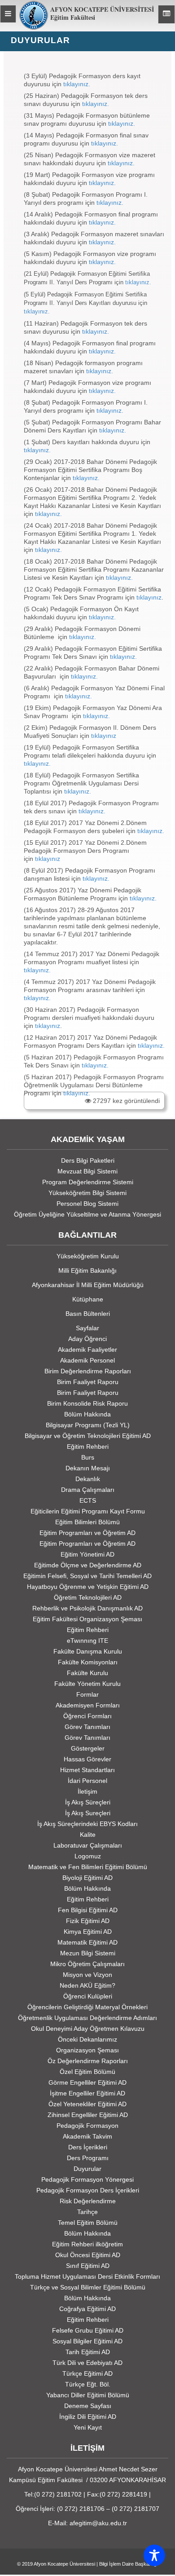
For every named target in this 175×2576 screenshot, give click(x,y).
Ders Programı (88, 2158)
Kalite (88, 1835)
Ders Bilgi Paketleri (88, 1160)
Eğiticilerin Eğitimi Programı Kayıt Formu (88, 1511)
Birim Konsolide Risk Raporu (87, 1403)
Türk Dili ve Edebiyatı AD (87, 2363)
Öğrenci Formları (87, 1716)
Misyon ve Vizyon (87, 1975)
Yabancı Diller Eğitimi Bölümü (88, 2395)
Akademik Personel (87, 1360)
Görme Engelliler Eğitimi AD (87, 2082)
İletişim (87, 1791)
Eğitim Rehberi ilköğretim (87, 2244)
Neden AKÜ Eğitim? (87, 1985)
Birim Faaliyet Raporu (88, 1382)
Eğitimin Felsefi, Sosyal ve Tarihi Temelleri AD (87, 1576)
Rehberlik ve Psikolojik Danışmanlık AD (87, 1608)
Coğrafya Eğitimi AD (87, 2309)
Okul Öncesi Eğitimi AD (88, 2255)
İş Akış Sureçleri (88, 1813)
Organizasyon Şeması (87, 2050)
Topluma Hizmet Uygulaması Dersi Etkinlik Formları (87, 2276)
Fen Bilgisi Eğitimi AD (88, 1910)
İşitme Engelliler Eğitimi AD (87, 2093)
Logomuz (88, 1856)
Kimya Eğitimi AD (88, 1932)
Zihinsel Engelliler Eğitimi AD (88, 2115)
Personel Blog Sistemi (87, 1204)
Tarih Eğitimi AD (88, 2352)
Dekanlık (88, 1479)
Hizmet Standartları (87, 1770)
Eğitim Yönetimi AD (87, 1554)
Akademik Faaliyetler (87, 1350)
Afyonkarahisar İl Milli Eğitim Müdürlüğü (88, 1285)
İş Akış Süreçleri (88, 1802)
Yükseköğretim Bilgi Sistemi (87, 1193)
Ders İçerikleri (88, 2147)
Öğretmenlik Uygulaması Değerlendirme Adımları (87, 2018)
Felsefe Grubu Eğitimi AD (88, 2330)
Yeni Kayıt (88, 2427)
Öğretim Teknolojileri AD (88, 1597)
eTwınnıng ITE (87, 1641)
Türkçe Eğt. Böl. (88, 2384)
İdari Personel (87, 1781)
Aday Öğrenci (87, 1339)
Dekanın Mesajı (88, 1468)
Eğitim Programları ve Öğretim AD (87, 1533)
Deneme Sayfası (88, 2406)
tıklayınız (149, 597)
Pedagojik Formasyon (87, 2126)
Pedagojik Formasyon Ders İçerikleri (88, 2190)
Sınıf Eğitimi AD (88, 2266)
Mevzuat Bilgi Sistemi (87, 1171)
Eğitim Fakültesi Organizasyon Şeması (87, 1619)
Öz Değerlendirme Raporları (88, 2061)
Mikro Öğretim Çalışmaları (87, 1964)
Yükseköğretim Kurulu (88, 1256)
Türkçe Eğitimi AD (87, 2373)
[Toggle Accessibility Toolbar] (154, 2555)
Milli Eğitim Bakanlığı (87, 1270)
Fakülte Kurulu (87, 1673)
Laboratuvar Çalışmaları (88, 1845)
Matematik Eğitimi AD (87, 1942)
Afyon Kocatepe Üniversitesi (64, 2564)
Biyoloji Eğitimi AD (87, 1878)
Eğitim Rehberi (88, 1447)
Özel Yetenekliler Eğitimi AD (87, 2104)
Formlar (87, 1694)
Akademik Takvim (87, 2136)
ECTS (88, 1500)
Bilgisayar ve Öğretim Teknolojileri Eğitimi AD (88, 1436)
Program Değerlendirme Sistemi (88, 1182)
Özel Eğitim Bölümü (87, 2072)
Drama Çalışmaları (88, 1490)
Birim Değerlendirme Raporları (88, 1371)
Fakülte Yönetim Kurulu (87, 1684)
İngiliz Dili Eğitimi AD (88, 2417)
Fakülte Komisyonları (88, 1662)
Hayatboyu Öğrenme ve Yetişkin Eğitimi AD (88, 1587)
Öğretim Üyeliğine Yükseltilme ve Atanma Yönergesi (87, 1214)
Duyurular (87, 2169)
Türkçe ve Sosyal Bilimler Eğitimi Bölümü (88, 2287)
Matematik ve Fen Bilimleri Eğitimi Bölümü (88, 1867)
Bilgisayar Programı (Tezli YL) (88, 1425)
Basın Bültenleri (88, 1314)
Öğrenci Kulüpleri (88, 1996)
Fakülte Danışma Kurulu (88, 1651)
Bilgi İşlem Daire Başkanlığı (129, 2564)
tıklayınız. (76, 84)
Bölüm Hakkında (87, 1414)
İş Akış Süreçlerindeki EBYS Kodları (87, 1824)
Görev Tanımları (87, 1727)
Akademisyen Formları (88, 1705)
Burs (88, 1457)
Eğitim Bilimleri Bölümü (87, 1522)
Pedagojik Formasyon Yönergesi (87, 2179)
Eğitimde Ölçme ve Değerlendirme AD (88, 1565)
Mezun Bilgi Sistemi (88, 1953)
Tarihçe (87, 2212)
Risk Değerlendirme (88, 2201)
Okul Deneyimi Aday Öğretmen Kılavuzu (88, 2029)
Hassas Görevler (87, 1759)
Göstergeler (88, 1748)
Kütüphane (88, 1299)
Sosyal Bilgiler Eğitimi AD (87, 2341)
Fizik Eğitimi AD (88, 1921)
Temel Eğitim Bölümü (88, 2223)
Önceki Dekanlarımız (87, 2039)
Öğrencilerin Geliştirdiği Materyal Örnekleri (87, 2007)
